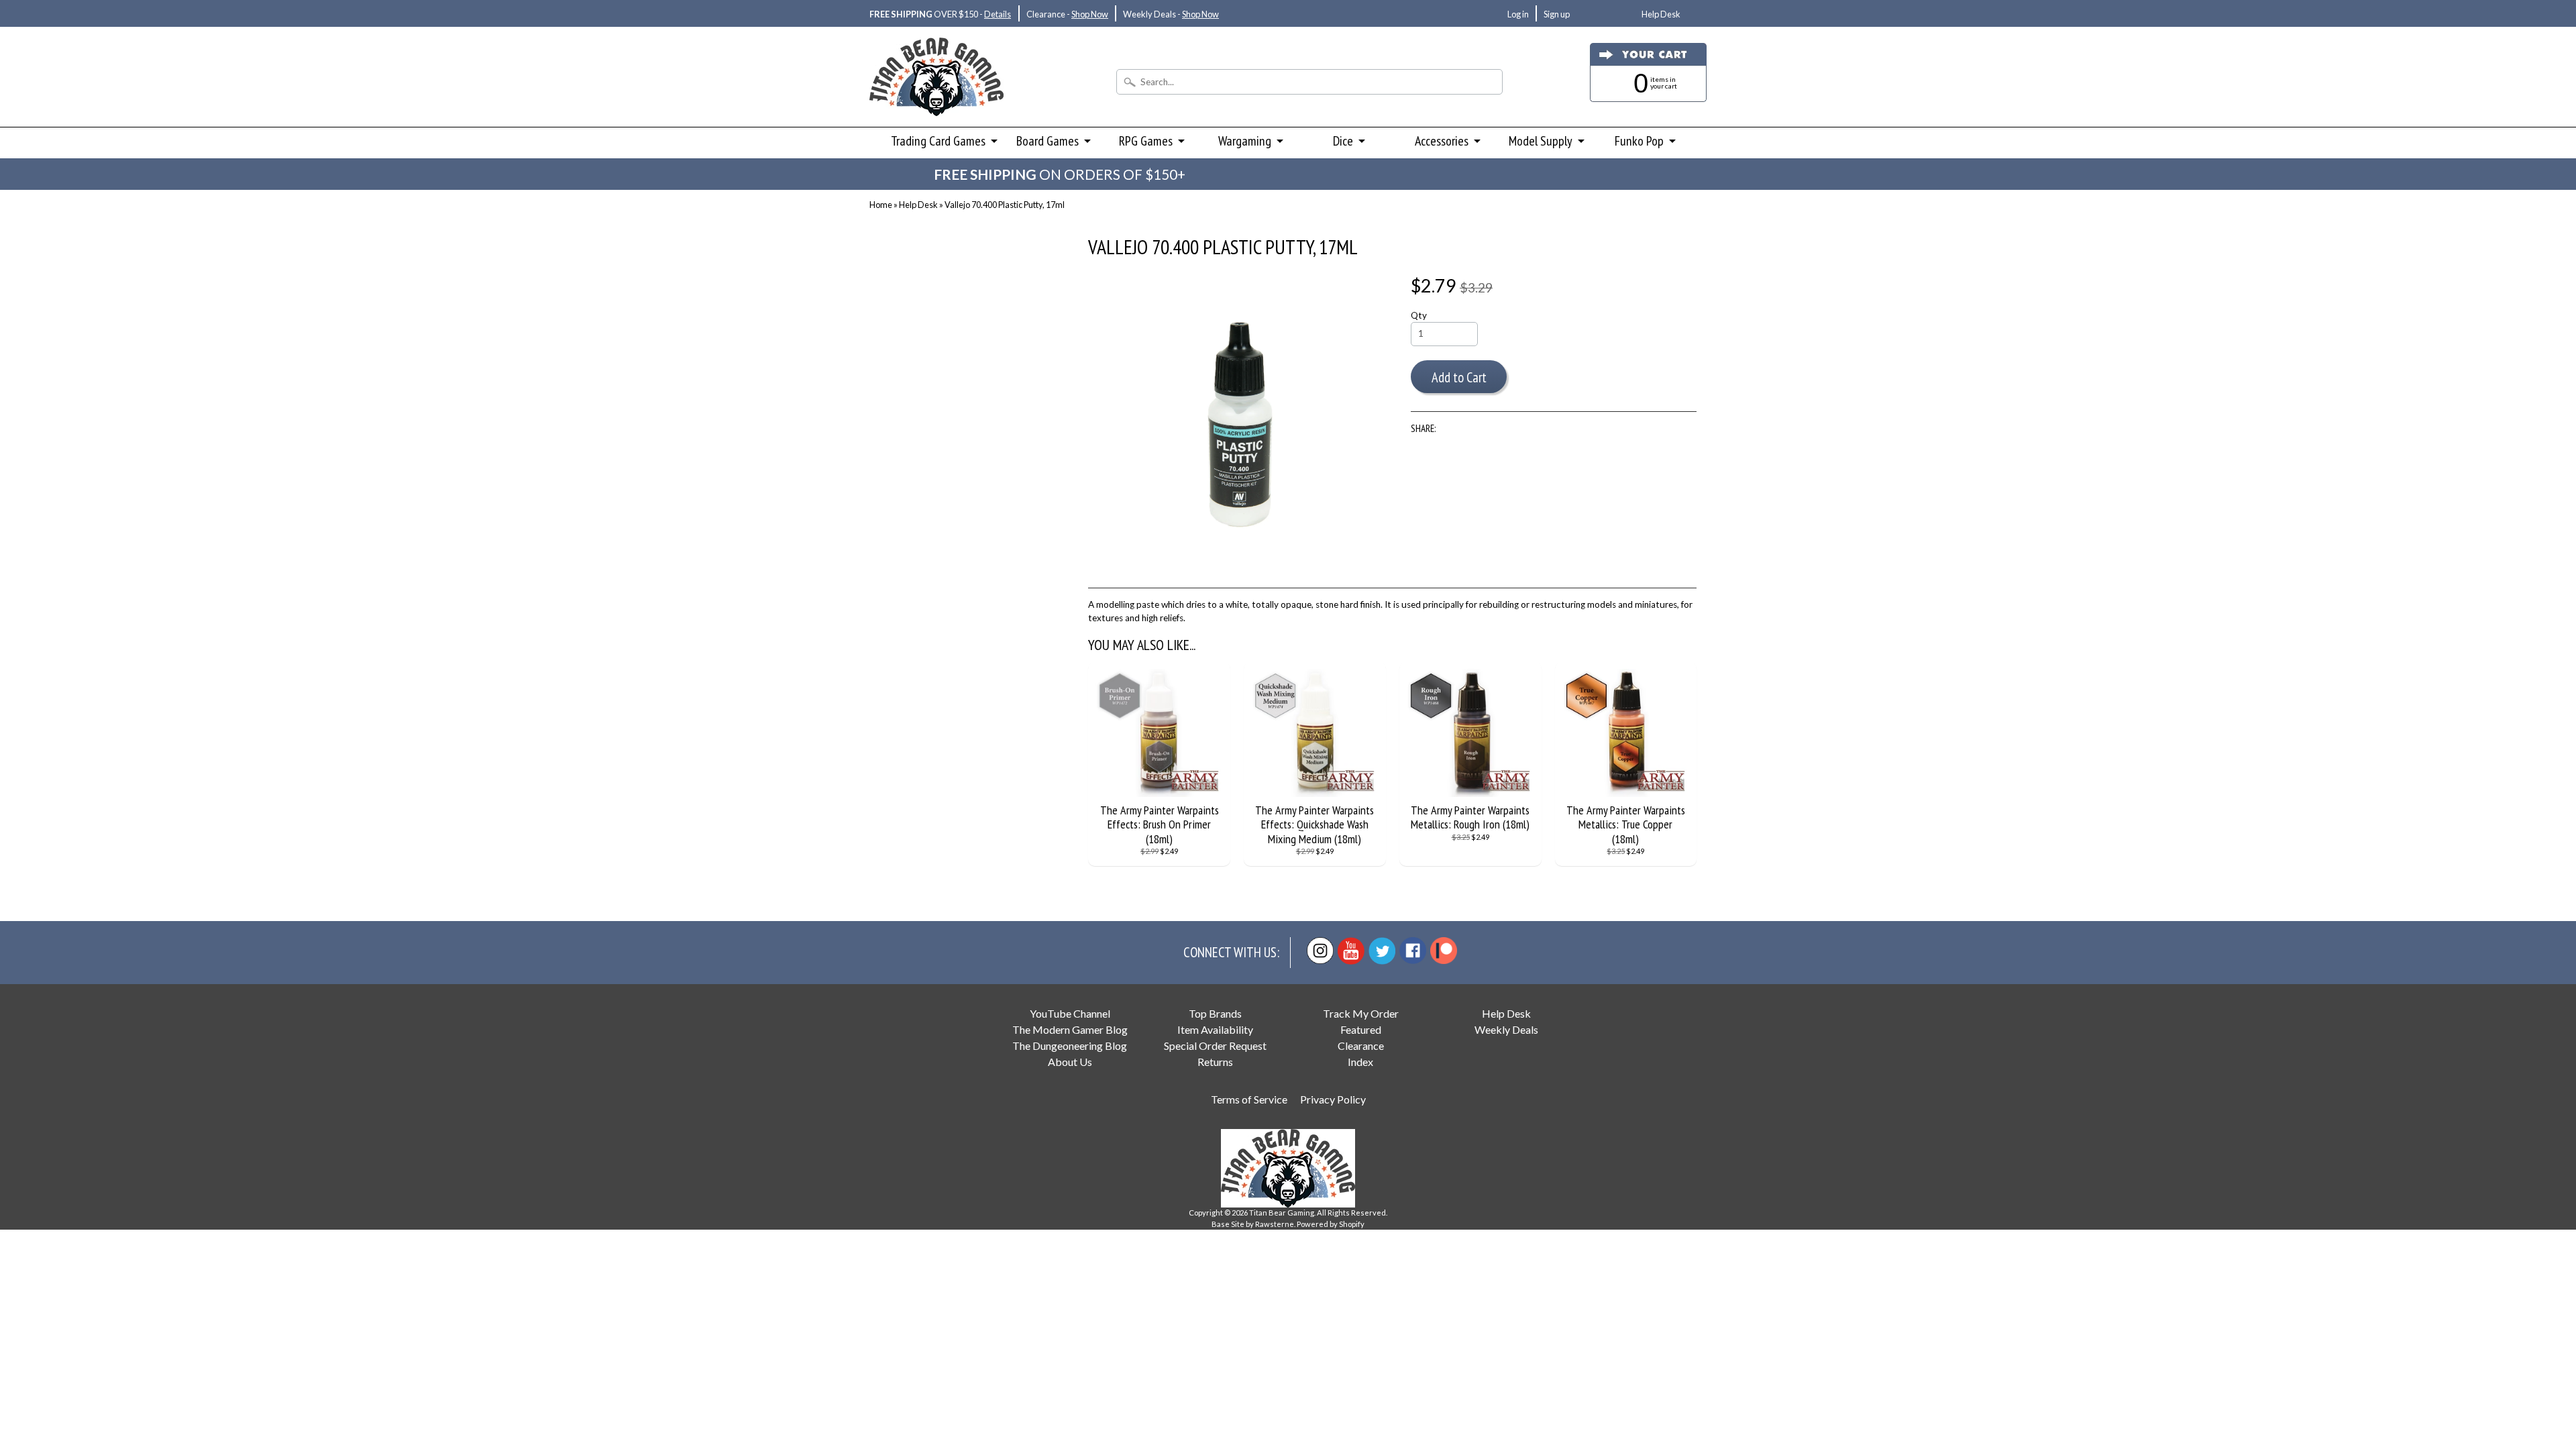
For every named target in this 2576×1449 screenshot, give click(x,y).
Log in (1518, 14)
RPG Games (1146, 141)
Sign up (1557, 14)
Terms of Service (1249, 1099)
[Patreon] (1444, 951)
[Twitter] (1382, 951)
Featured (1361, 1029)
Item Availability (1215, 1029)
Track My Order (1361, 1013)
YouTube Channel (1070, 1013)
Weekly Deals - (1171, 14)
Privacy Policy (1333, 1099)
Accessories (1442, 141)
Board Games (1048, 141)
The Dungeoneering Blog (1070, 1045)
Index (1360, 1062)
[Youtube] (1351, 951)
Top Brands (1215, 1013)
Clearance (1361, 1045)
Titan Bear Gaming (1282, 1213)
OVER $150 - (940, 14)
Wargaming (1245, 141)
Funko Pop (1639, 141)
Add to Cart (1459, 377)
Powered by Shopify (1331, 1224)
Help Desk (1661, 14)
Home (881, 205)
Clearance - (1067, 14)
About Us (1070, 1062)
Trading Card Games (938, 141)
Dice (1343, 141)
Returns (1215, 1062)
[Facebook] (1413, 951)
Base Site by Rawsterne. (1253, 1224)
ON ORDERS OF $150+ (1060, 174)
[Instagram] (1320, 951)
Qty (1419, 315)
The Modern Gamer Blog (1070, 1029)
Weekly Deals (1506, 1029)
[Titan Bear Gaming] (936, 98)
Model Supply (1541, 141)
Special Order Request (1215, 1045)
